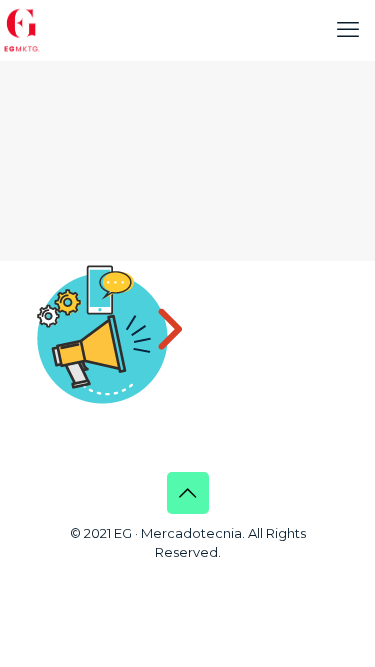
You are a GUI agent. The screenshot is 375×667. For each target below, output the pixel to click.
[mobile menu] (348, 30)
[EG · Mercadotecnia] (22, 30)
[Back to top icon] (188, 493)
